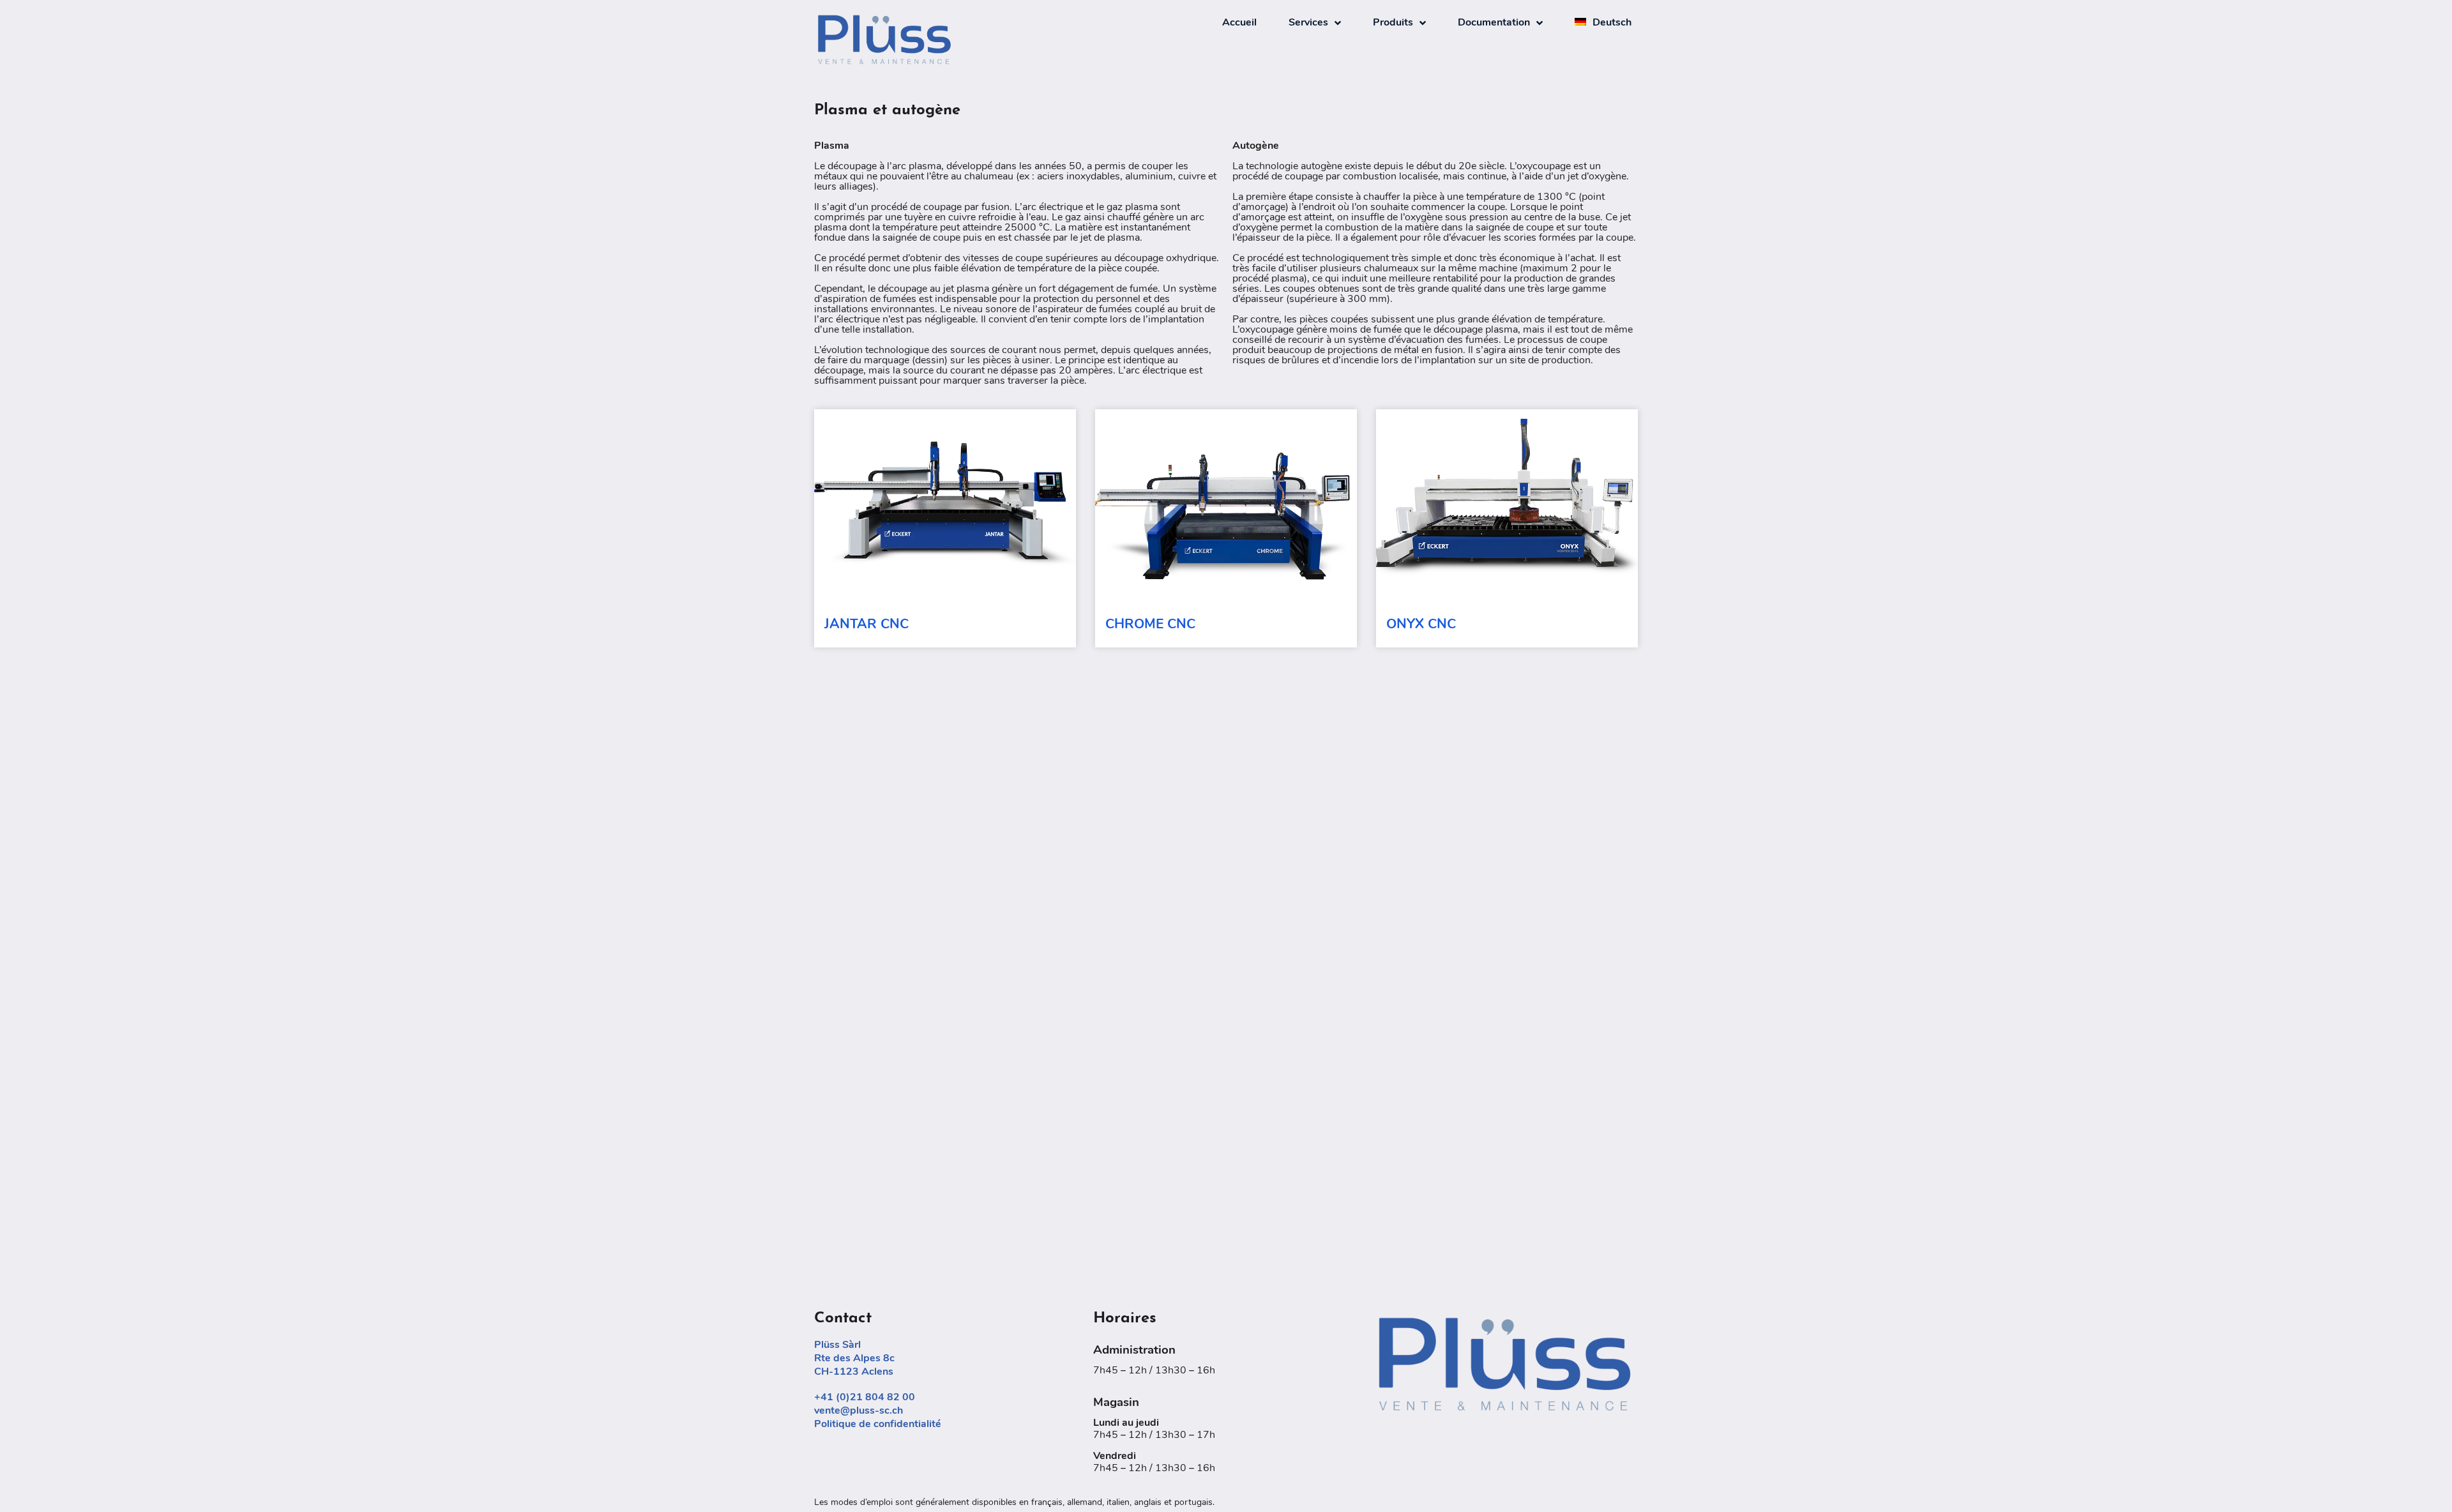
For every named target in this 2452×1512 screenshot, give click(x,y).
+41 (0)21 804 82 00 (865, 1398)
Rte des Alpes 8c (854, 1359)
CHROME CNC (1150, 625)
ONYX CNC (1421, 625)
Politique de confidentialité (878, 1425)
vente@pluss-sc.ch (859, 1411)
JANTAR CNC (867, 625)
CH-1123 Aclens (854, 1372)
